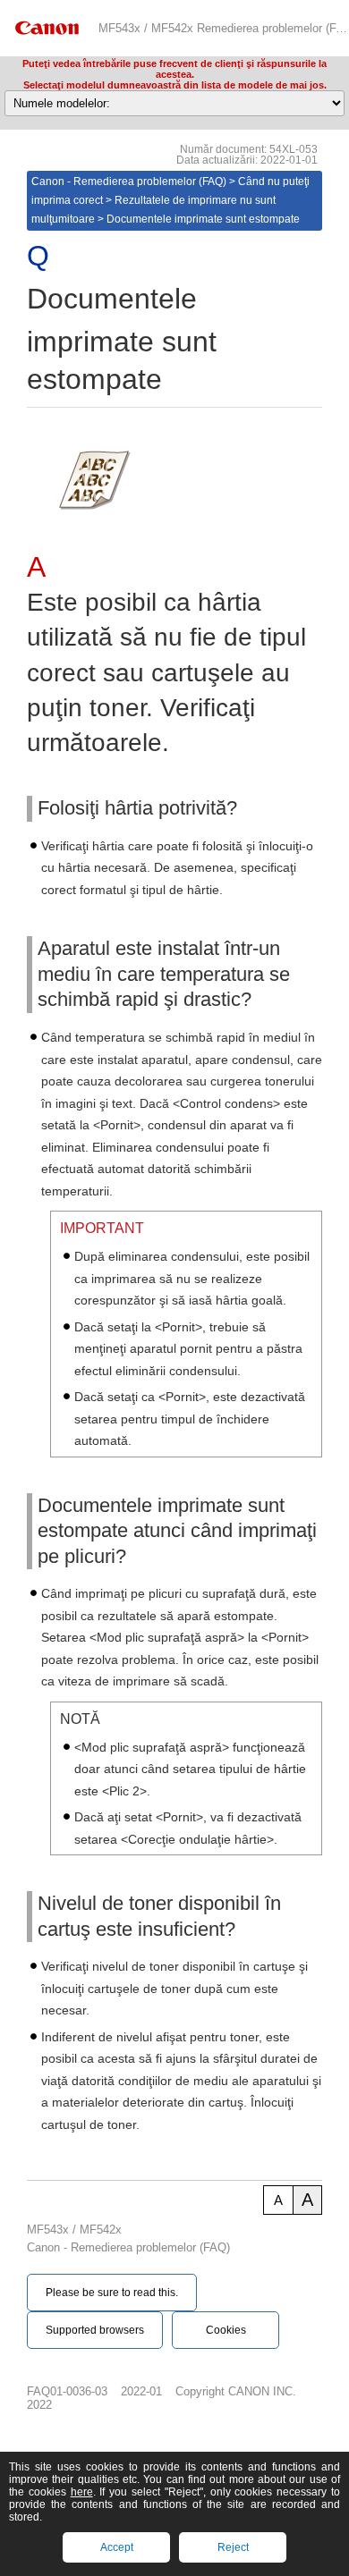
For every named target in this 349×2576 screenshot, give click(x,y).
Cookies (226, 2330)
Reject (233, 2547)
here (82, 2492)
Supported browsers (95, 2330)
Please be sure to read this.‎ (112, 2293)
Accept (117, 2547)
